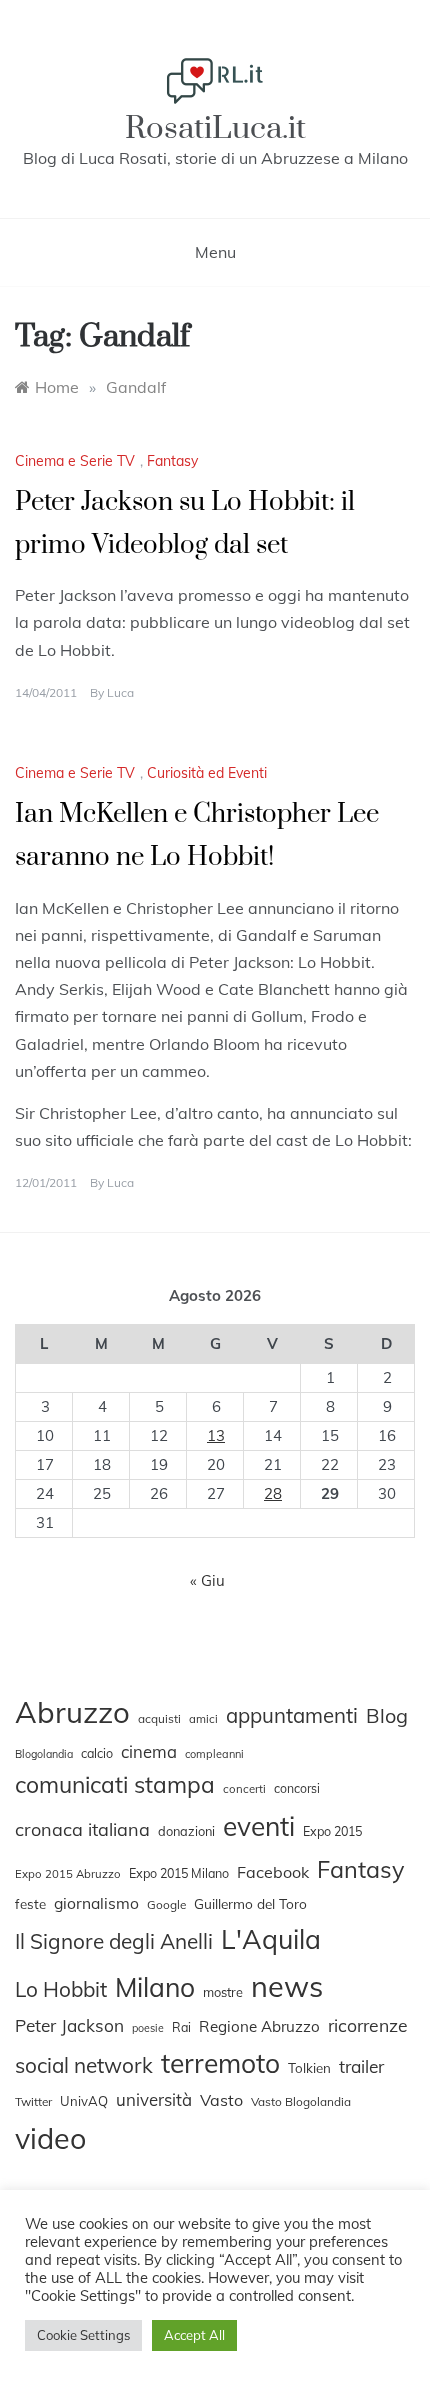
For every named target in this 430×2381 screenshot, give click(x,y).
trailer (361, 2066)
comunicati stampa (115, 1784)
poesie (148, 2028)
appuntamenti (292, 1715)
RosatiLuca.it (215, 128)
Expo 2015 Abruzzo (68, 1874)
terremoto (220, 2063)
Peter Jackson (69, 2025)
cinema (149, 1751)
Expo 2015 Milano (179, 1873)
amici (203, 1719)
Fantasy (172, 461)
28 (273, 1493)
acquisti (159, 1718)
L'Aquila (271, 1939)
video (50, 2138)
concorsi (297, 1788)
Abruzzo (72, 1712)
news (287, 1986)
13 (216, 1435)
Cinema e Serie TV (75, 461)
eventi (259, 1826)
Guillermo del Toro (250, 1903)
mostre (223, 1992)
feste (30, 1904)
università (154, 2099)
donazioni (186, 1831)
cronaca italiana (82, 1829)
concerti (244, 1789)
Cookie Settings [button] (83, 2335)
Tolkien (309, 2068)
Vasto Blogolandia (301, 2101)
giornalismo (96, 1903)
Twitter (33, 2101)
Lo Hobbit (61, 1989)
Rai (181, 2027)
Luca (120, 692)
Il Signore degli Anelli (114, 1941)
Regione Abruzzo (259, 2026)
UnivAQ (84, 2101)
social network (84, 2065)
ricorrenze (368, 2025)
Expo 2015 (332, 1831)
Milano (155, 1987)
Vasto (221, 2100)
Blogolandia (44, 1754)
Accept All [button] (194, 2335)
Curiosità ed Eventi (207, 773)
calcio (97, 1753)
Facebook (273, 1872)
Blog (387, 1715)
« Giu (207, 1580)
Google (166, 1904)
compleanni (214, 1754)
